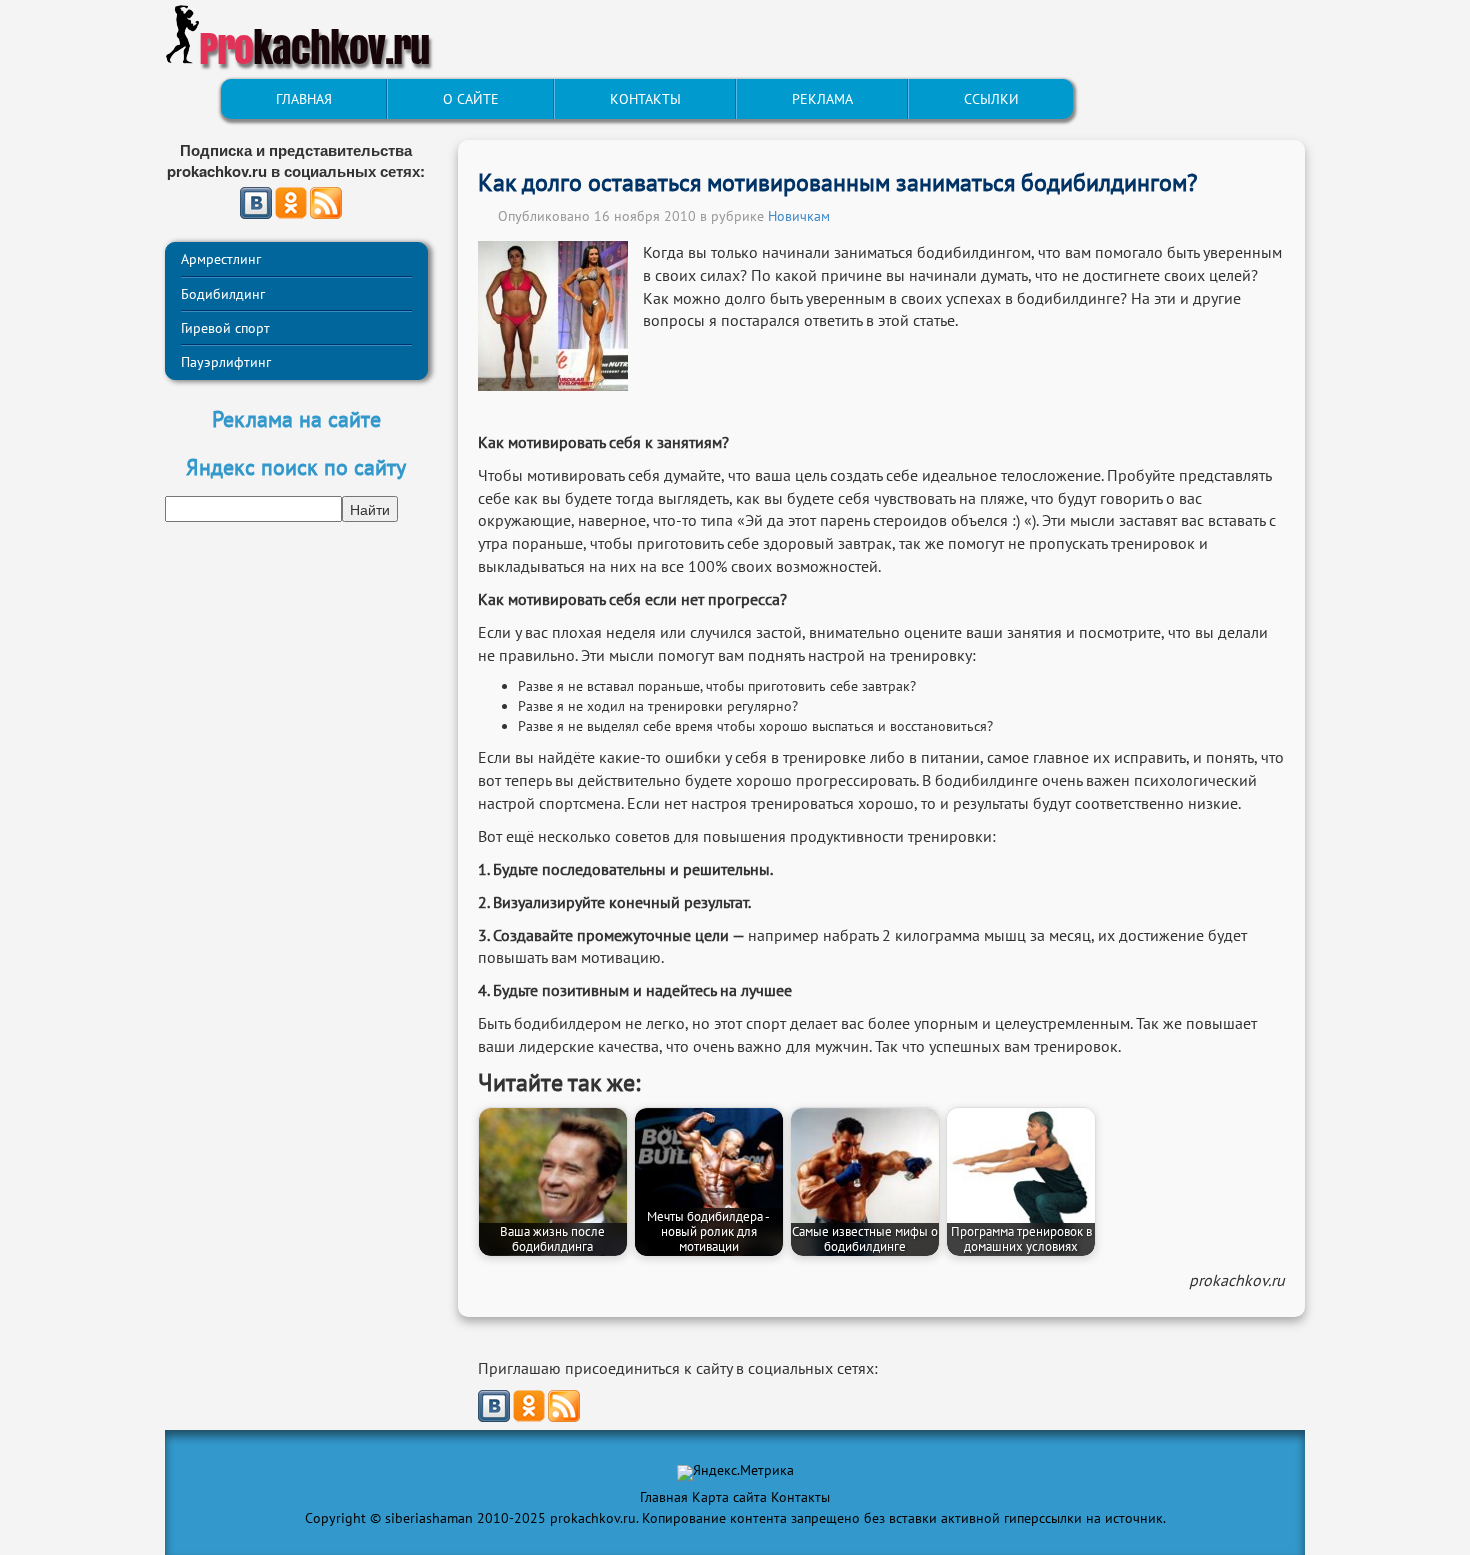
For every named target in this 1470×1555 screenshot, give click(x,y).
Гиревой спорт (225, 328)
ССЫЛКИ (991, 99)
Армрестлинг (221, 259)
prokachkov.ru (1237, 1280)
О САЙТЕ (471, 99)
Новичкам (799, 216)
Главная (664, 1497)
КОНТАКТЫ (645, 99)
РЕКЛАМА (822, 99)
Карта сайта (729, 1497)
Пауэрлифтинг (226, 362)
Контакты (800, 1497)
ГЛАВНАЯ (304, 99)
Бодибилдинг (223, 294)
